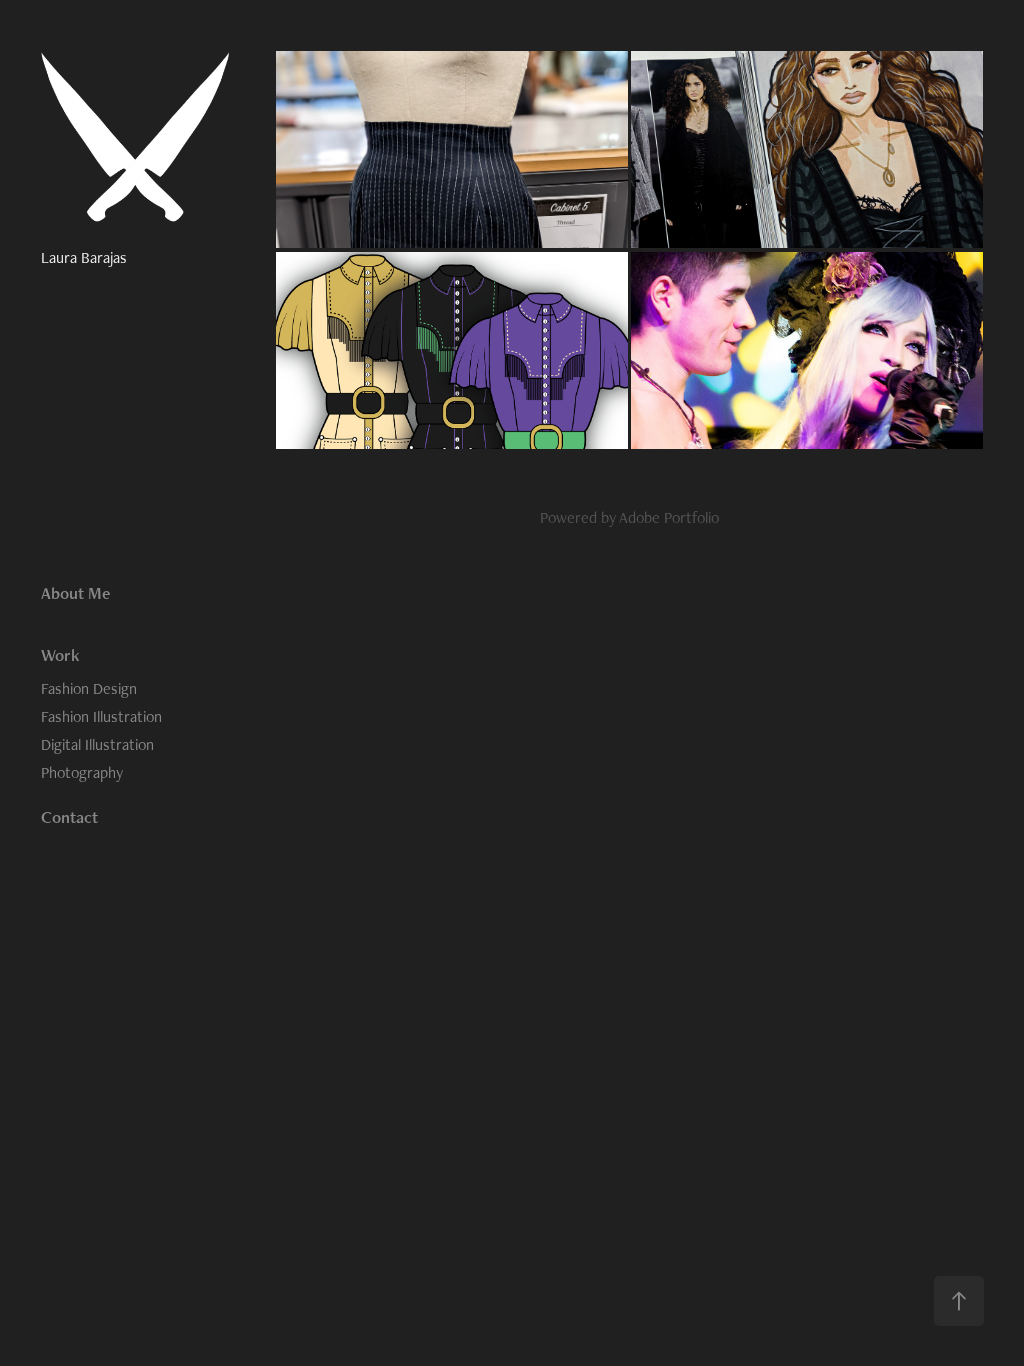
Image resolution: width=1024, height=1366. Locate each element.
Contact (69, 817)
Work (60, 655)
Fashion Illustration (101, 716)
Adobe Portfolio (669, 517)
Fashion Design (89, 688)
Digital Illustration (97, 744)
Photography (82, 772)
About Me (75, 593)
